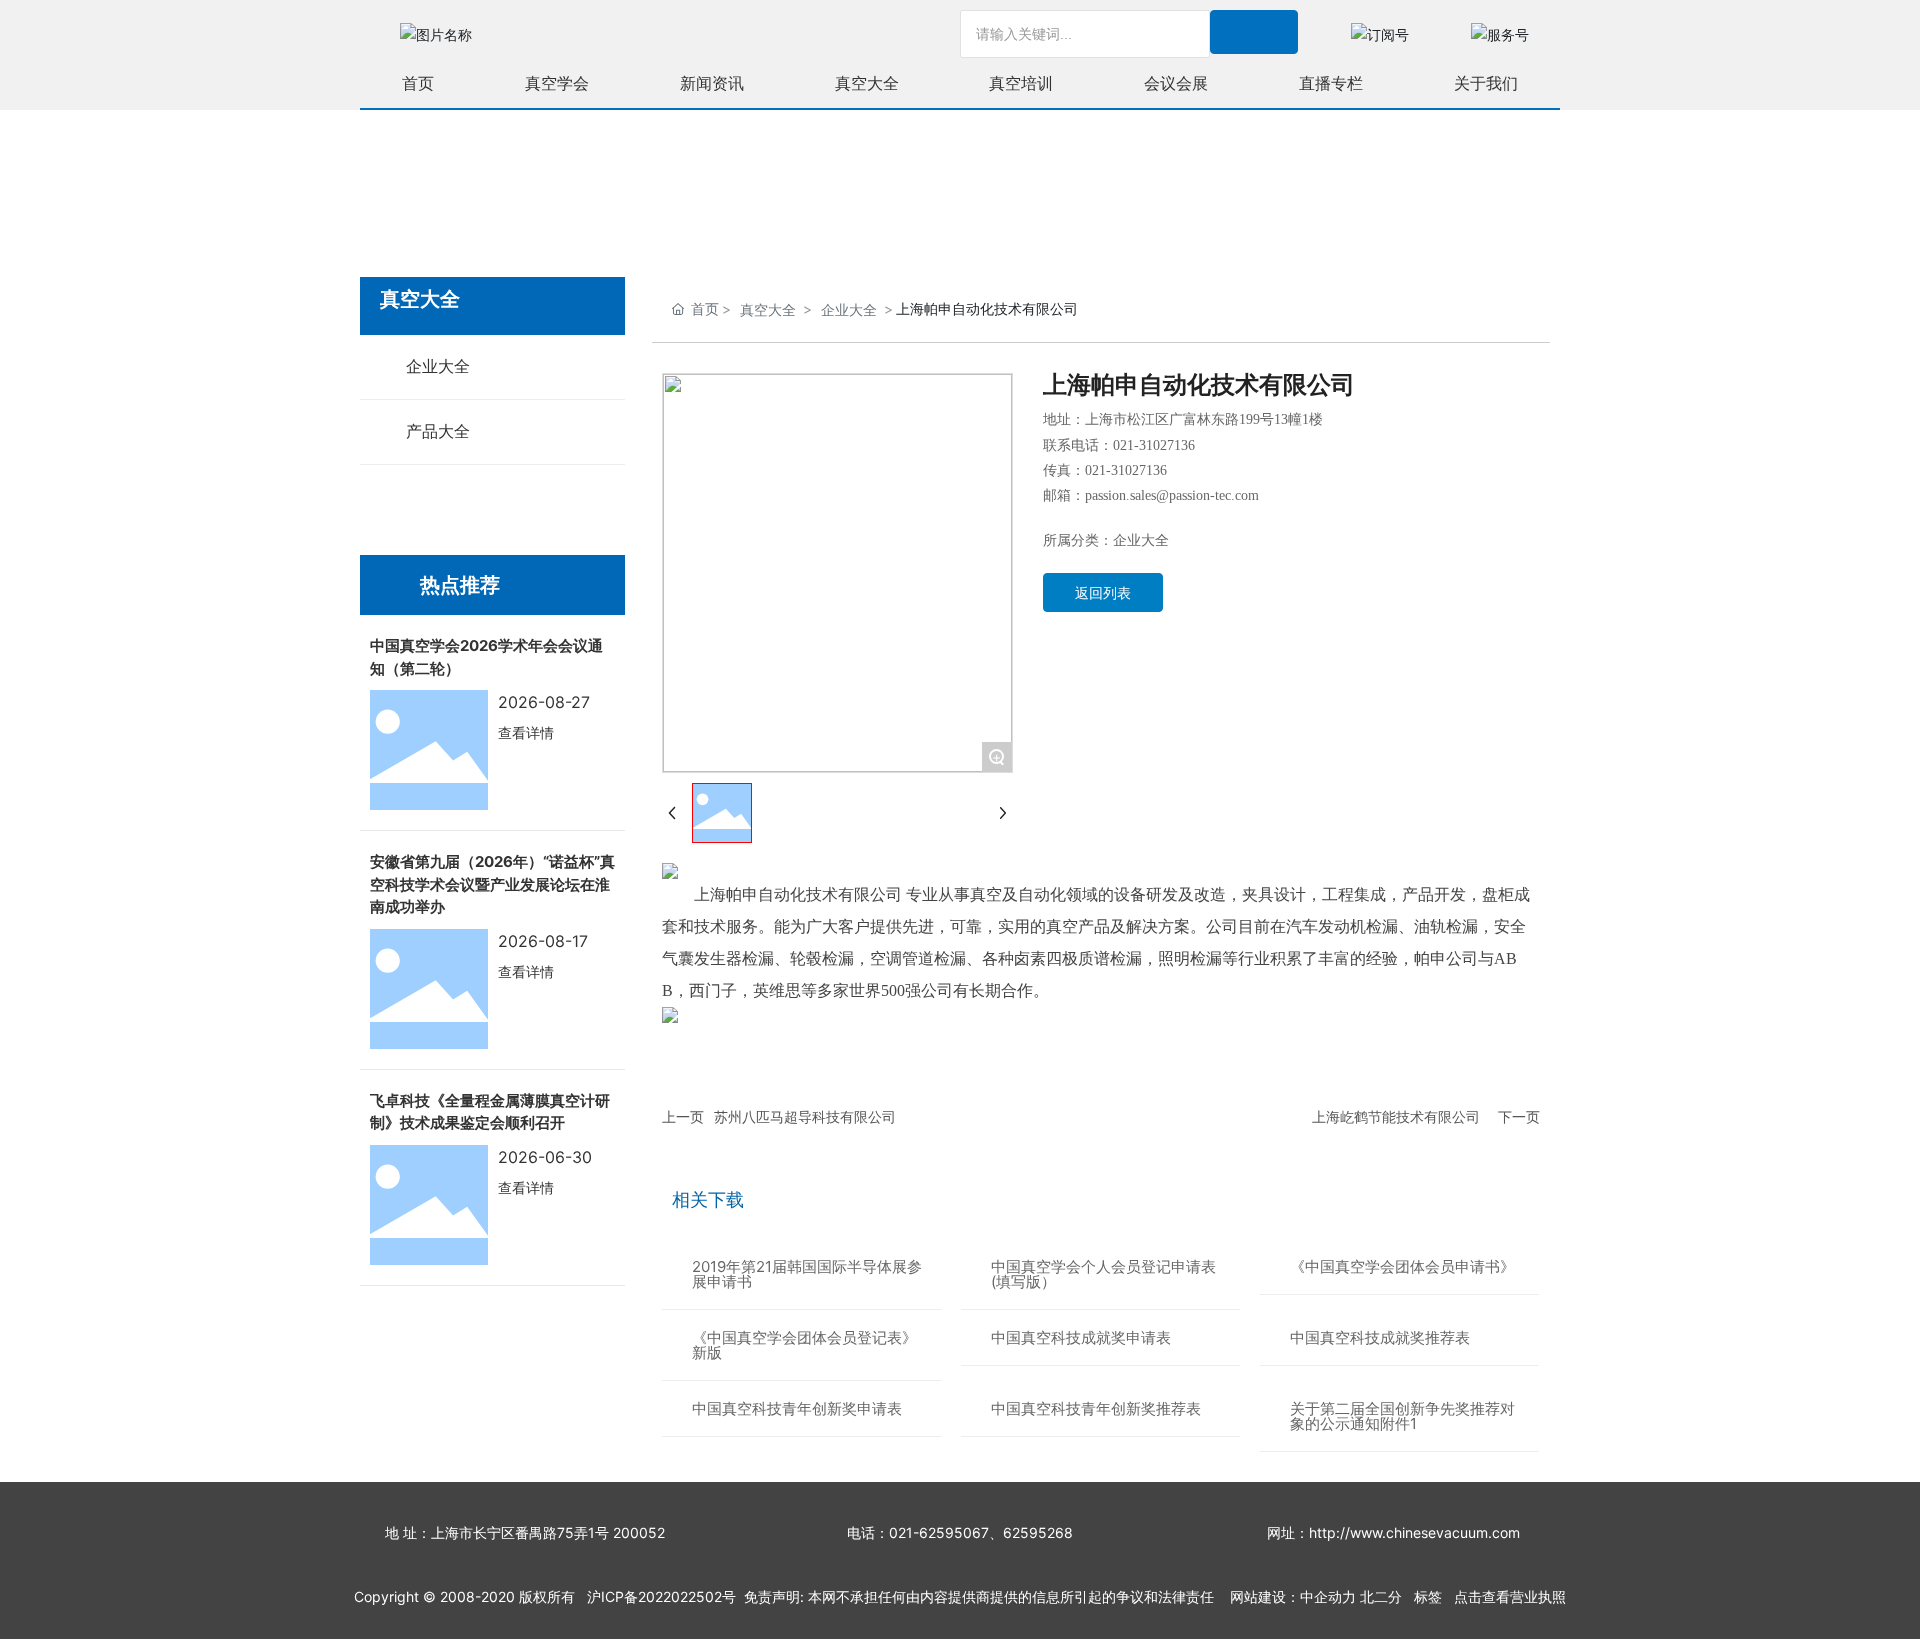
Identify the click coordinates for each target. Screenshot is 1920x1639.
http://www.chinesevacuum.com (1414, 1532)
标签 (1428, 1596)
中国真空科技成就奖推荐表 (1380, 1337)
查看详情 (526, 732)
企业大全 (849, 309)
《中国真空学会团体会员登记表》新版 (804, 1345)
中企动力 (1328, 1596)
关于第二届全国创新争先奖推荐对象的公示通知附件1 (1402, 1416)
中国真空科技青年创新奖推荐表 (1096, 1408)
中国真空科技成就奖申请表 (1081, 1337)
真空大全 (768, 309)
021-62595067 (939, 1532)
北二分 (1381, 1596)
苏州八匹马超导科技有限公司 (805, 1116)
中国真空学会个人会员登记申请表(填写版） (1103, 1274)
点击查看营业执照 (1510, 1596)
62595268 (1038, 1532)
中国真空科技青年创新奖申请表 (797, 1408)
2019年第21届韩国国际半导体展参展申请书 (807, 1274)
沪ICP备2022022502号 (661, 1596)
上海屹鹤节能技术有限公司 (1396, 1116)
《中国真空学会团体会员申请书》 (1402, 1266)
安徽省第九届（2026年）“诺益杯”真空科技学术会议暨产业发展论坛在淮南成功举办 (492, 884)
